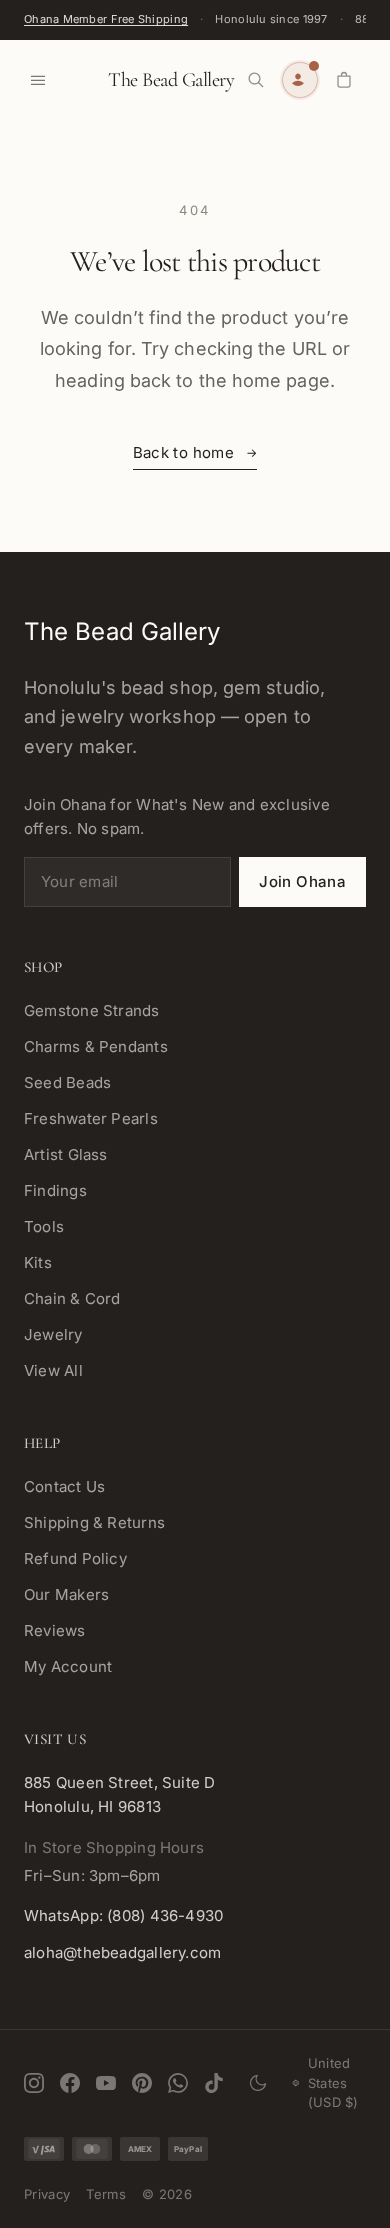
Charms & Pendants (96, 1046)
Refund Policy (75, 1558)
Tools (44, 1226)
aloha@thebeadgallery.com (122, 1952)
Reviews (55, 1630)
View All (53, 1370)
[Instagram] (34, 2083)
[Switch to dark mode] (258, 2083)
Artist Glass (66, 1154)
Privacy (47, 2194)
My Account (68, 1666)
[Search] (256, 80)
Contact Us (64, 1486)
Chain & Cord (72, 1298)
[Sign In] (300, 80)
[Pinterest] (142, 2083)
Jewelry (53, 1334)
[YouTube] (106, 2083)
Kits (38, 1262)
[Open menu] (38, 80)
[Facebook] (70, 2083)
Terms (106, 2194)
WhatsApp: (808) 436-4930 (123, 1915)
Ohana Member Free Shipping (106, 19)
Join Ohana (302, 881)
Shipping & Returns (94, 1522)
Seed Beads (67, 1082)
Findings (55, 1190)
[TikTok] (214, 2083)
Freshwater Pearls (91, 1118)
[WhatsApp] (178, 2083)
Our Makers (66, 1594)
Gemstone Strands (92, 1010)
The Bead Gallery (171, 80)
